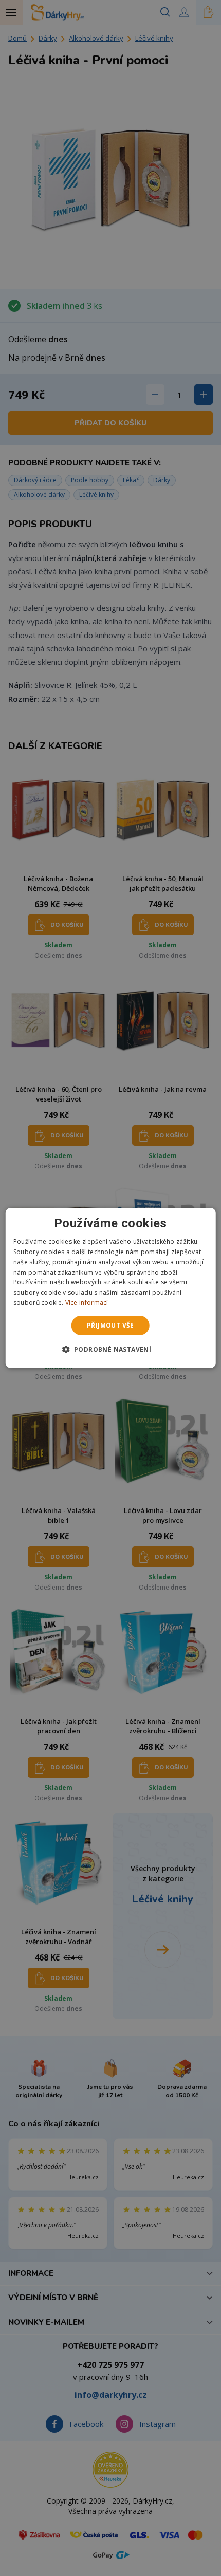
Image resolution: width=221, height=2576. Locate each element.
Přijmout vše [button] (110, 1325)
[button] (111, 1349)
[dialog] (111, 1288)
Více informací (87, 1303)
